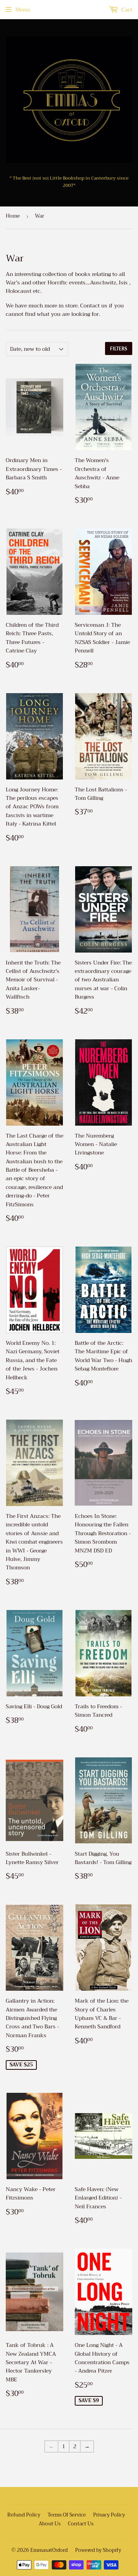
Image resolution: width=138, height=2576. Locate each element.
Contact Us (81, 2524)
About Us (50, 2524)
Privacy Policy (109, 2515)
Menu (23, 10)
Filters (119, 349)
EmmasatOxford (49, 2550)
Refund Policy (24, 2515)
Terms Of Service (67, 2515)
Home (13, 216)
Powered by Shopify (98, 2550)
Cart (126, 10)
